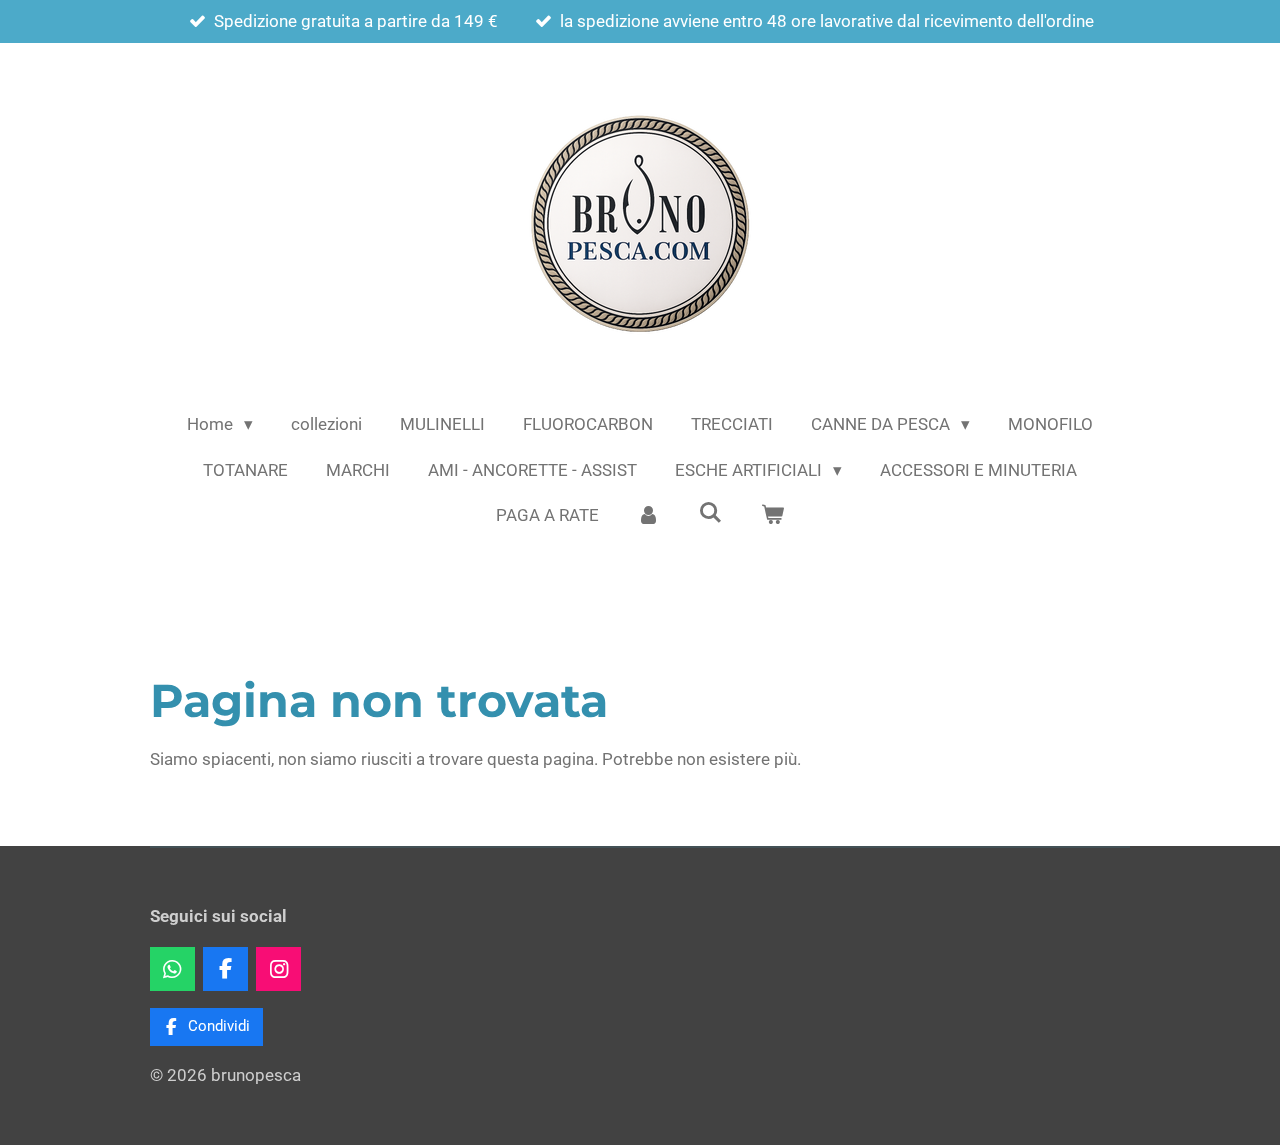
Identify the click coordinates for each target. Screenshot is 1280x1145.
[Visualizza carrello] (772, 516)
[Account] (649, 516)
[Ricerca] (711, 513)
